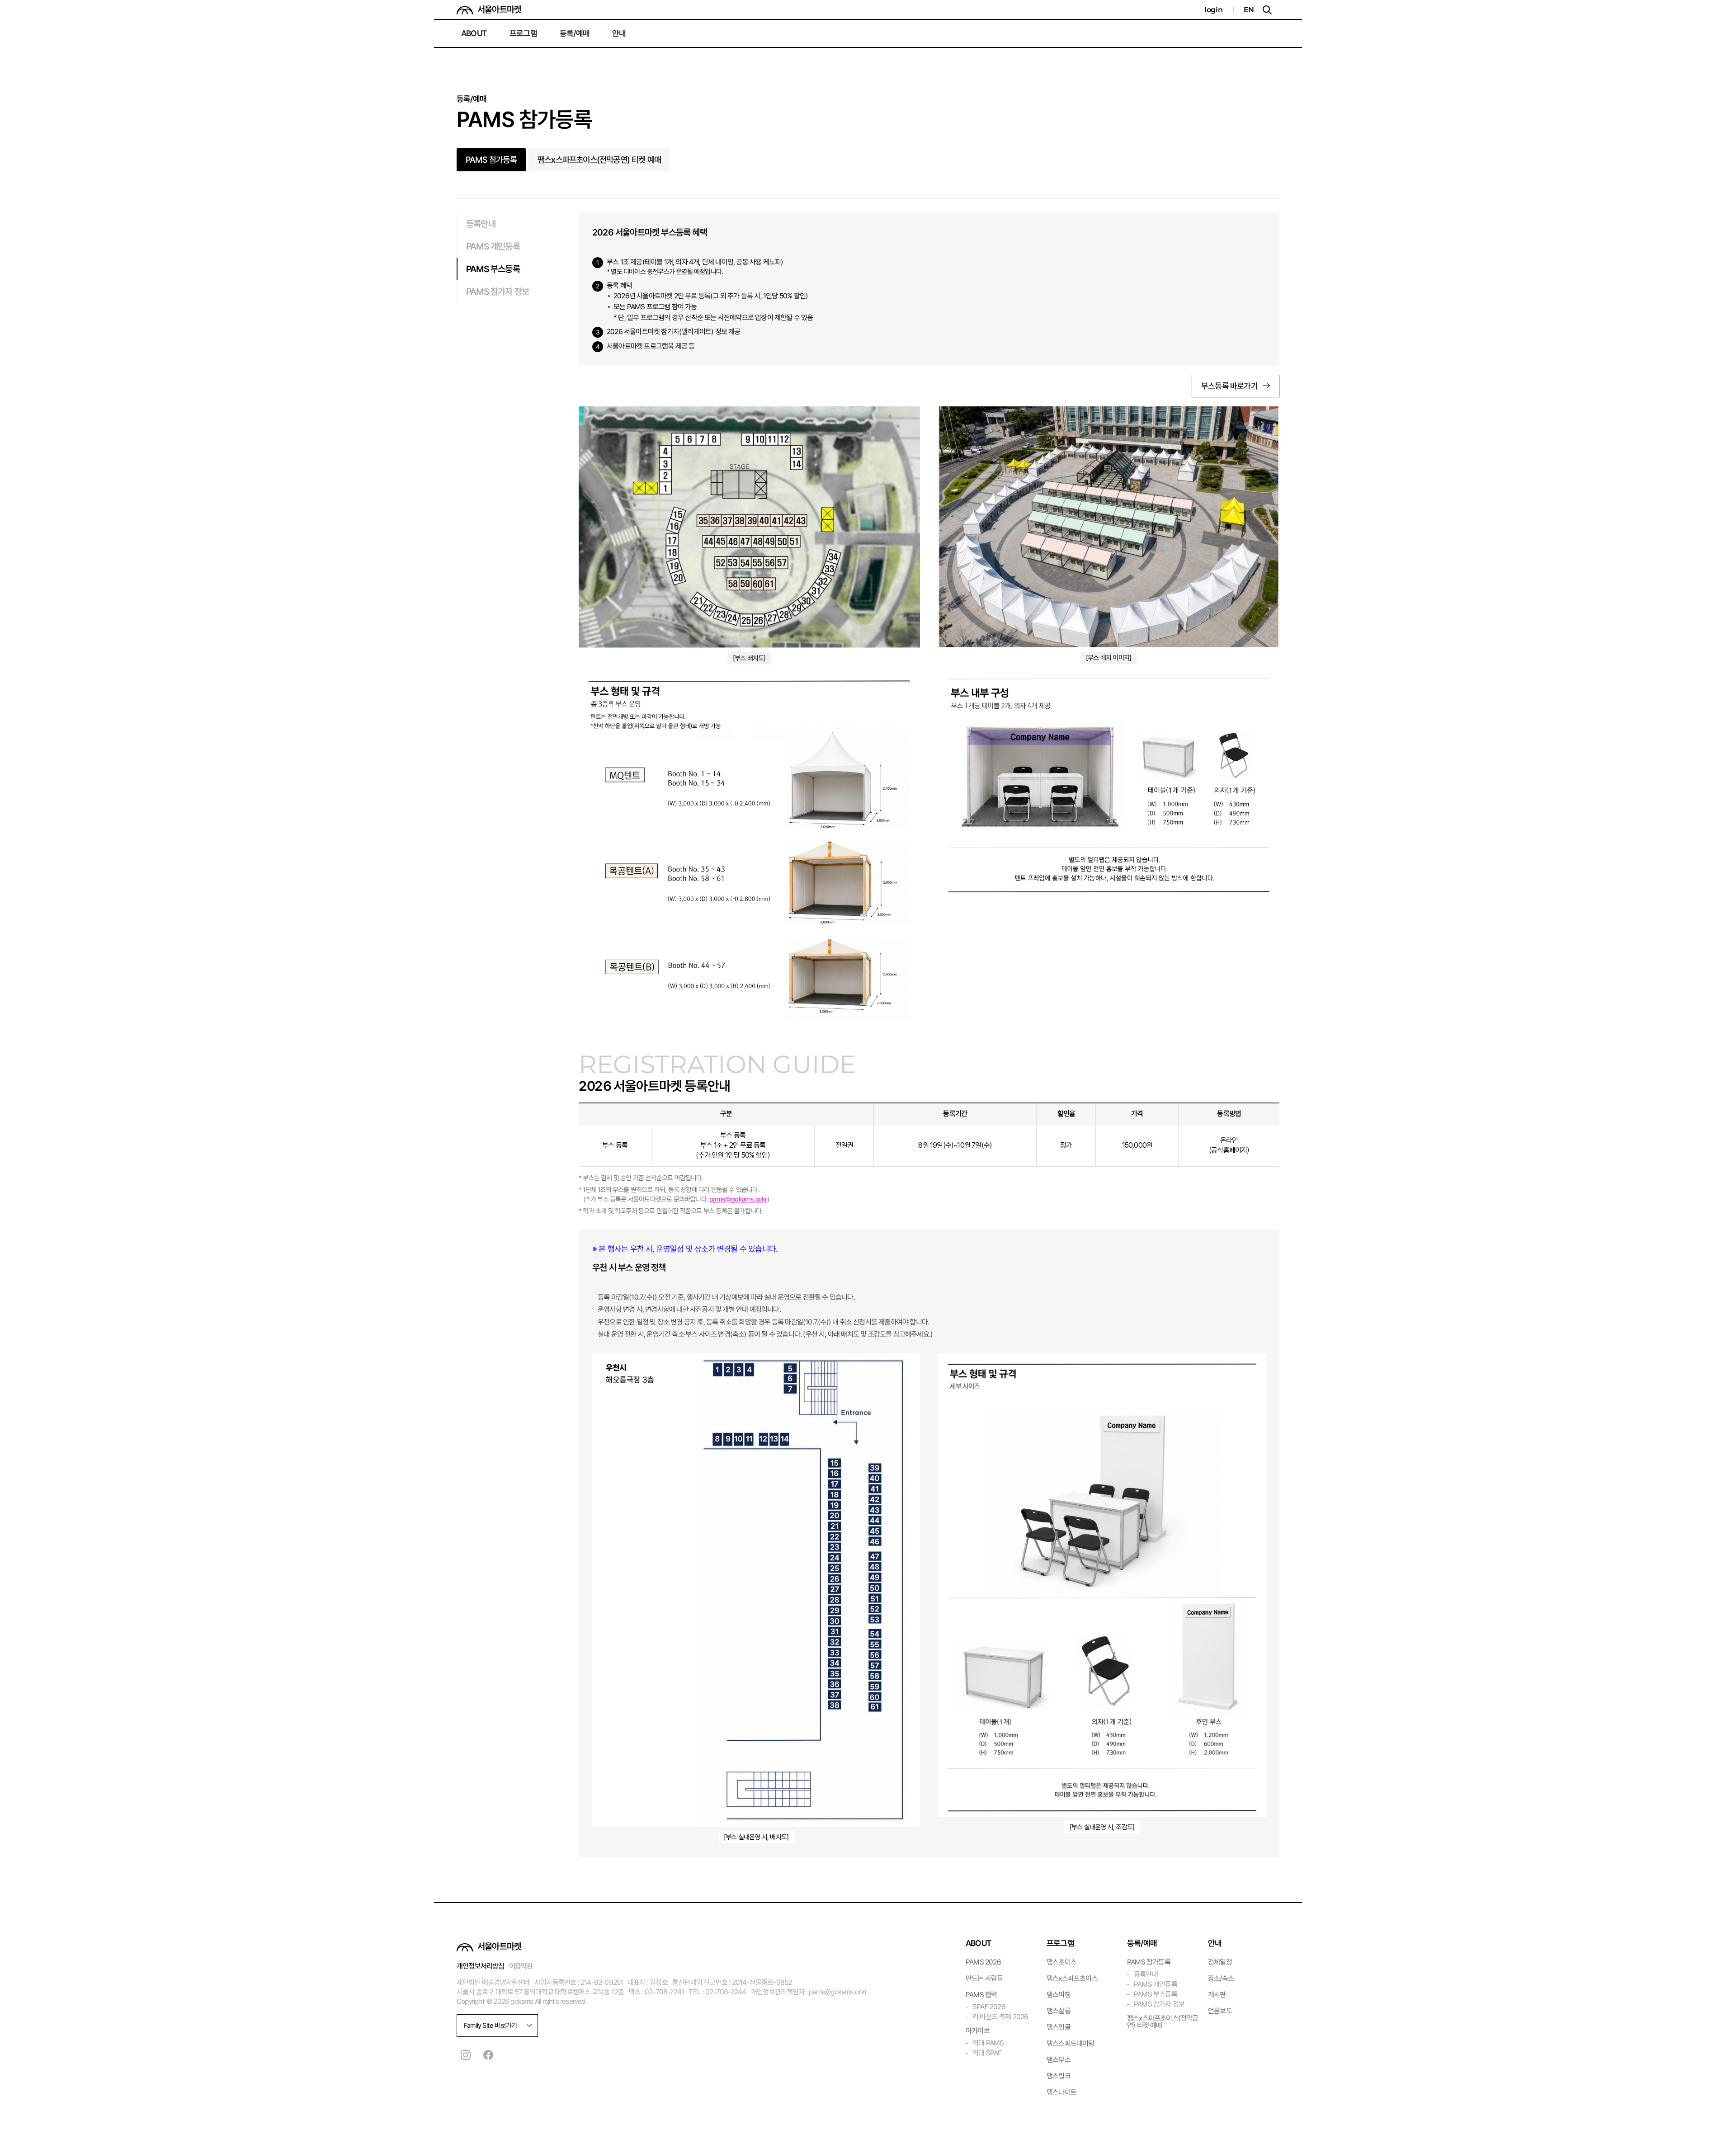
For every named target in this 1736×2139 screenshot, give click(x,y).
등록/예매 (575, 33)
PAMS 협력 (981, 1995)
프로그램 (523, 33)
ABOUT (474, 33)
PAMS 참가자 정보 (498, 292)
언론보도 (1220, 2011)
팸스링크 (1059, 2076)
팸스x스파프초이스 (1072, 1978)
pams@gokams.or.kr (738, 1199)
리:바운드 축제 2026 (1000, 2017)
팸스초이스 (1061, 1962)
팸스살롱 (1059, 2011)
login (1214, 9)
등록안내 (481, 224)
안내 (619, 33)
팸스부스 (1059, 2060)
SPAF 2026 (989, 2007)
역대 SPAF (987, 2053)
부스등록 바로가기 (1229, 386)
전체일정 (1220, 1962)
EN (1249, 9)
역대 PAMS (988, 2043)
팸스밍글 (1059, 2027)
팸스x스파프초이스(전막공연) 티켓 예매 (599, 160)
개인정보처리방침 (481, 1966)
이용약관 (521, 1966)
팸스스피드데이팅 (1071, 2043)
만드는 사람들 (984, 1978)
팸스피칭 (1059, 1995)
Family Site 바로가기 (490, 2026)
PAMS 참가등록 (491, 160)
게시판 (1217, 1995)
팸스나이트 (1061, 2092)
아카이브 (978, 2031)
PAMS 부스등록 (493, 269)
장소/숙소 (1221, 1978)
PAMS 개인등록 (493, 246)
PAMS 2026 (983, 1962)
